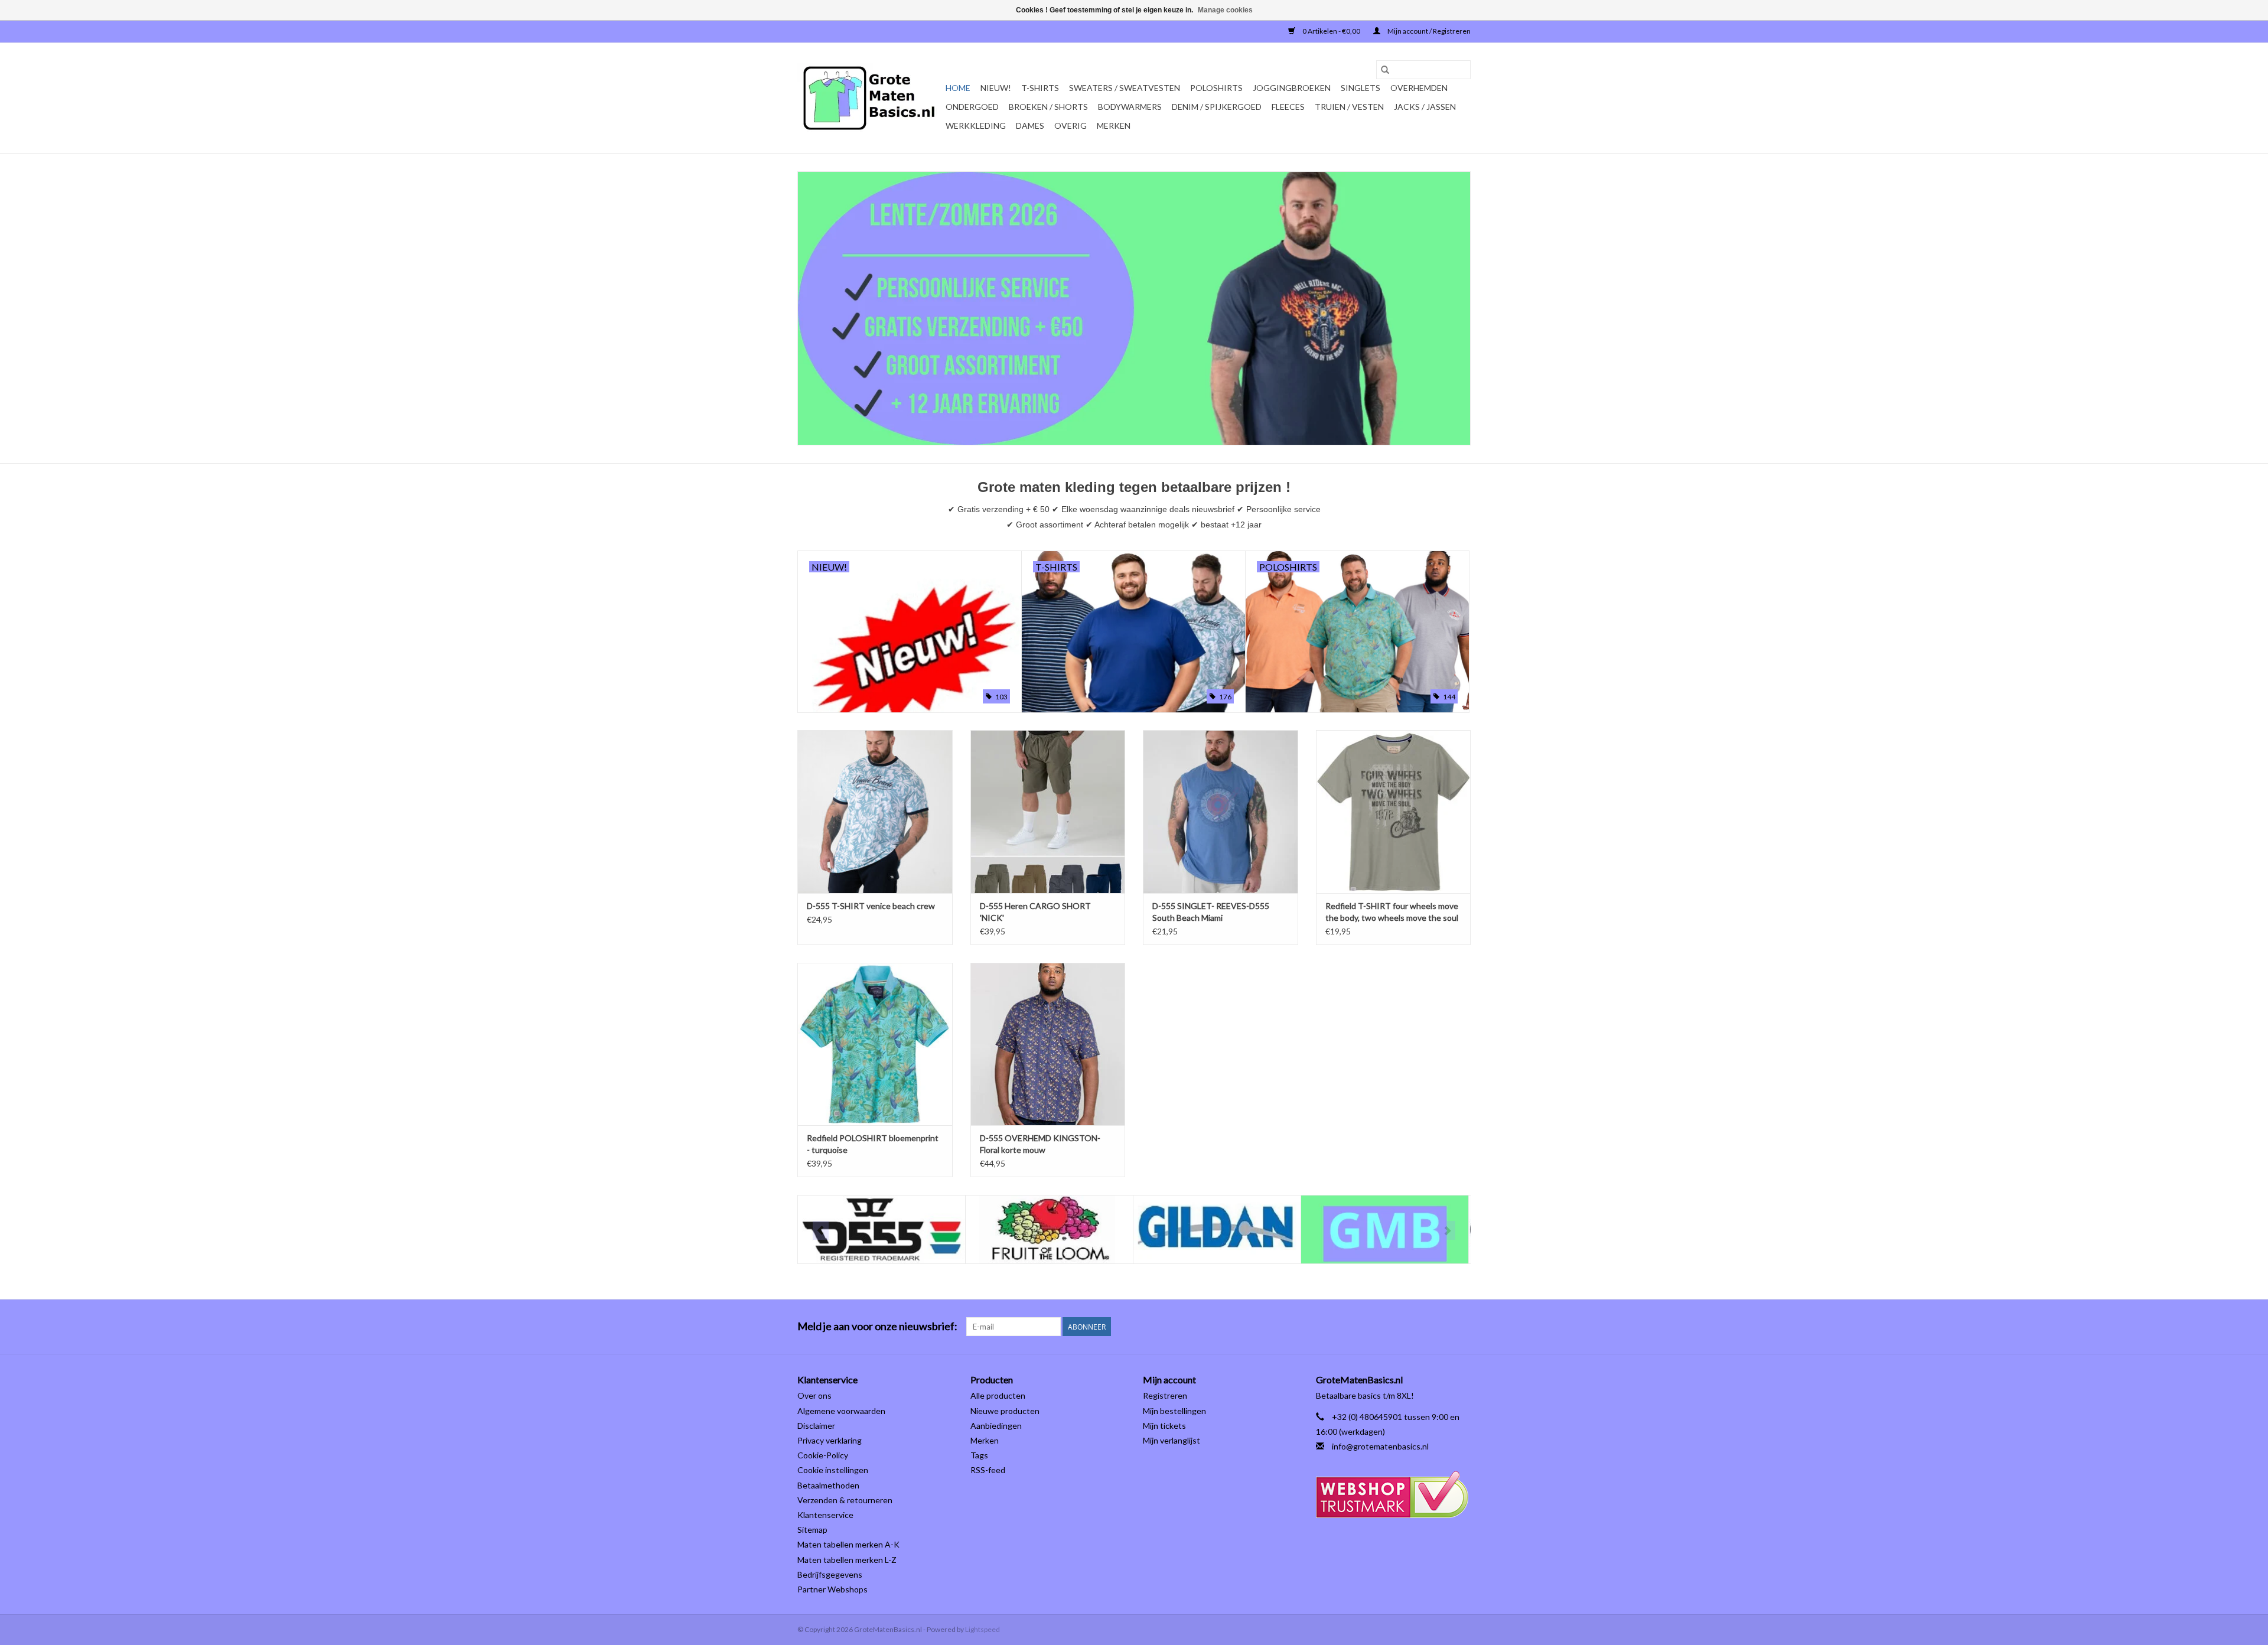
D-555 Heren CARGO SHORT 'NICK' (1035, 912)
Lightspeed (983, 1629)
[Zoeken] (1385, 70)
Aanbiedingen (996, 1426)
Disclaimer (816, 1426)
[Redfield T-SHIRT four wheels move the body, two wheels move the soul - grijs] (1394, 811)
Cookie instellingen (833, 1470)
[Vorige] (821, 1230)
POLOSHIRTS (1216, 88)
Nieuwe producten (1005, 1411)
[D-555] (882, 1229)
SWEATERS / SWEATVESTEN (1125, 88)
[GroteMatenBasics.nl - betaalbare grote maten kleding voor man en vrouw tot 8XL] (870, 98)
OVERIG (1071, 126)
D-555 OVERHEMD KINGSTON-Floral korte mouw (1040, 1144)
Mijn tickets (1164, 1426)
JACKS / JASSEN (1425, 107)
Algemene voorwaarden (841, 1411)
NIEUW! (996, 88)
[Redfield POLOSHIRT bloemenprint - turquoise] (875, 1044)
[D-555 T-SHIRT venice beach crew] (875, 811)
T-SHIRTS (1040, 88)
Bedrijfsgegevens (830, 1574)
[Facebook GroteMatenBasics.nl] (1441, 1327)
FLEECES (1288, 107)
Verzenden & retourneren (845, 1500)
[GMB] (1385, 1229)
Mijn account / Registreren (1428, 31)
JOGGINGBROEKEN (1292, 88)
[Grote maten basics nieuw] (1134, 308)
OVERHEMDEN (1419, 88)
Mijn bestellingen (1174, 1411)
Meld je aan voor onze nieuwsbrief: (877, 1326)
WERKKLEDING (976, 126)
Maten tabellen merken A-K (848, 1544)
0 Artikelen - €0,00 (1331, 31)
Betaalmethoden (828, 1485)
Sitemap (812, 1530)
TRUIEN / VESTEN (1349, 107)
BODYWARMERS (1130, 107)
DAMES (1030, 126)
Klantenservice (825, 1515)
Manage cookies (1225, 10)
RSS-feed (988, 1470)
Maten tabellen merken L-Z (847, 1560)
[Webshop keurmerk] (1394, 1495)
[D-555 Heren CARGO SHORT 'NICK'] (1048, 811)
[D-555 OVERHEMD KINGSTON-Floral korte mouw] (1048, 1044)
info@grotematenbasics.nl (1380, 1446)
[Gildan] (1217, 1229)
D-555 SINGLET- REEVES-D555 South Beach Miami (1211, 912)
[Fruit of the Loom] (1049, 1229)
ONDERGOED (972, 107)
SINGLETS (1361, 88)
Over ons (814, 1395)
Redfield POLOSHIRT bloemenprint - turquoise (873, 1144)
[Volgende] (1447, 1230)
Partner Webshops (832, 1589)
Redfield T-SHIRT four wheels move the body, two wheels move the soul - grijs (1392, 912)
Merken (1114, 126)
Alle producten (998, 1395)
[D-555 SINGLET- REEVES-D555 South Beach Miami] (1221, 811)
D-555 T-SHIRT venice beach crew (871, 906)
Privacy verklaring (830, 1440)
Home (958, 88)
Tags (979, 1455)
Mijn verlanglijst (1172, 1440)
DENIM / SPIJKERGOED (1217, 107)
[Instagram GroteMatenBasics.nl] (1461, 1327)
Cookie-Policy (823, 1455)
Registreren (1165, 1395)
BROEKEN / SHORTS (1048, 107)
